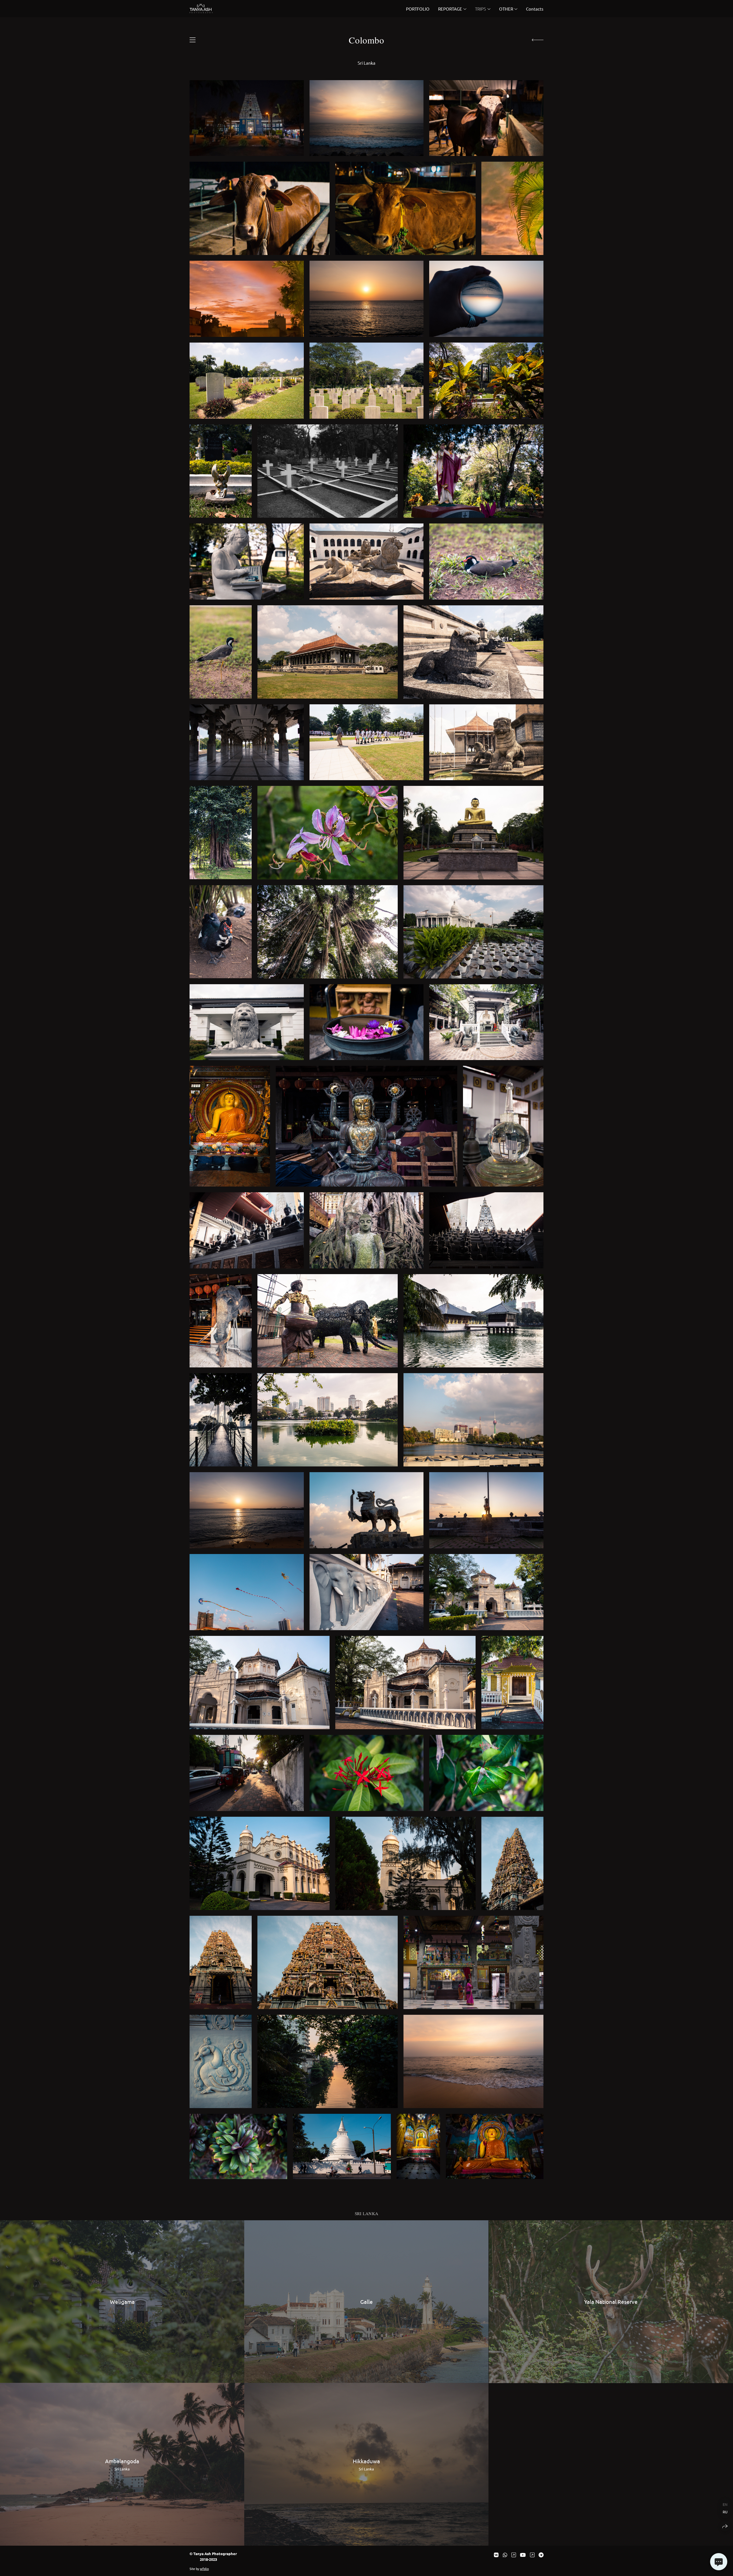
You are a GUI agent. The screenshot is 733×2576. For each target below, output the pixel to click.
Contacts (535, 9)
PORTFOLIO (418, 9)
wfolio (204, 2569)
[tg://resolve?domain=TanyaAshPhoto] (541, 2555)
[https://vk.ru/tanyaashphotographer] (496, 2555)
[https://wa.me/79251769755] (505, 2555)
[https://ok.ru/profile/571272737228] (532, 2555)
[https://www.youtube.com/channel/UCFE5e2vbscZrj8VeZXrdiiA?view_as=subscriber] (523, 2555)
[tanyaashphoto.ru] (201, 9)
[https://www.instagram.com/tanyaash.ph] (514, 2555)
